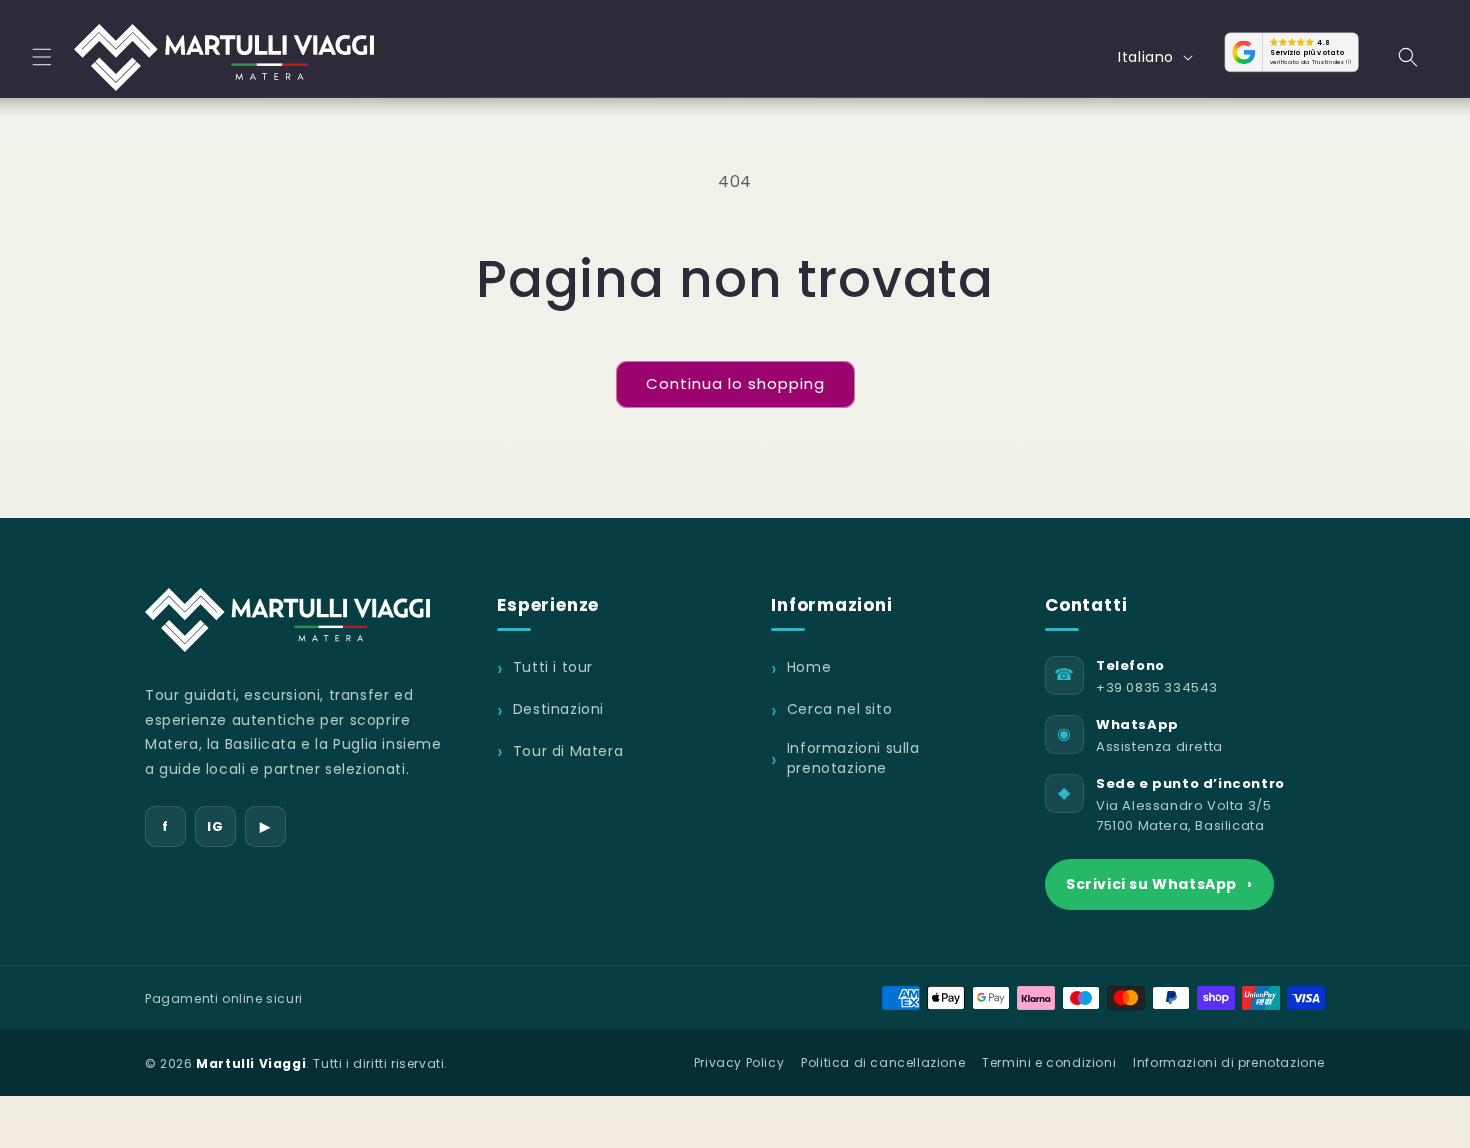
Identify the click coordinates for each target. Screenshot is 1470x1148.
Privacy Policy (739, 1062)
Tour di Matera (568, 750)
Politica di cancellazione (883, 1062)
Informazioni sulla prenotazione (853, 758)
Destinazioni (558, 709)
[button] (42, 57)
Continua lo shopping (735, 383)
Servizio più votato (1307, 53)
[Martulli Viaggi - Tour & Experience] (287, 620)
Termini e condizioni (1049, 1062)
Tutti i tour (553, 667)
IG (215, 826)
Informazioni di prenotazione (1229, 1062)
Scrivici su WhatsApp (1159, 884)
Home (809, 667)
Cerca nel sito (839, 709)
